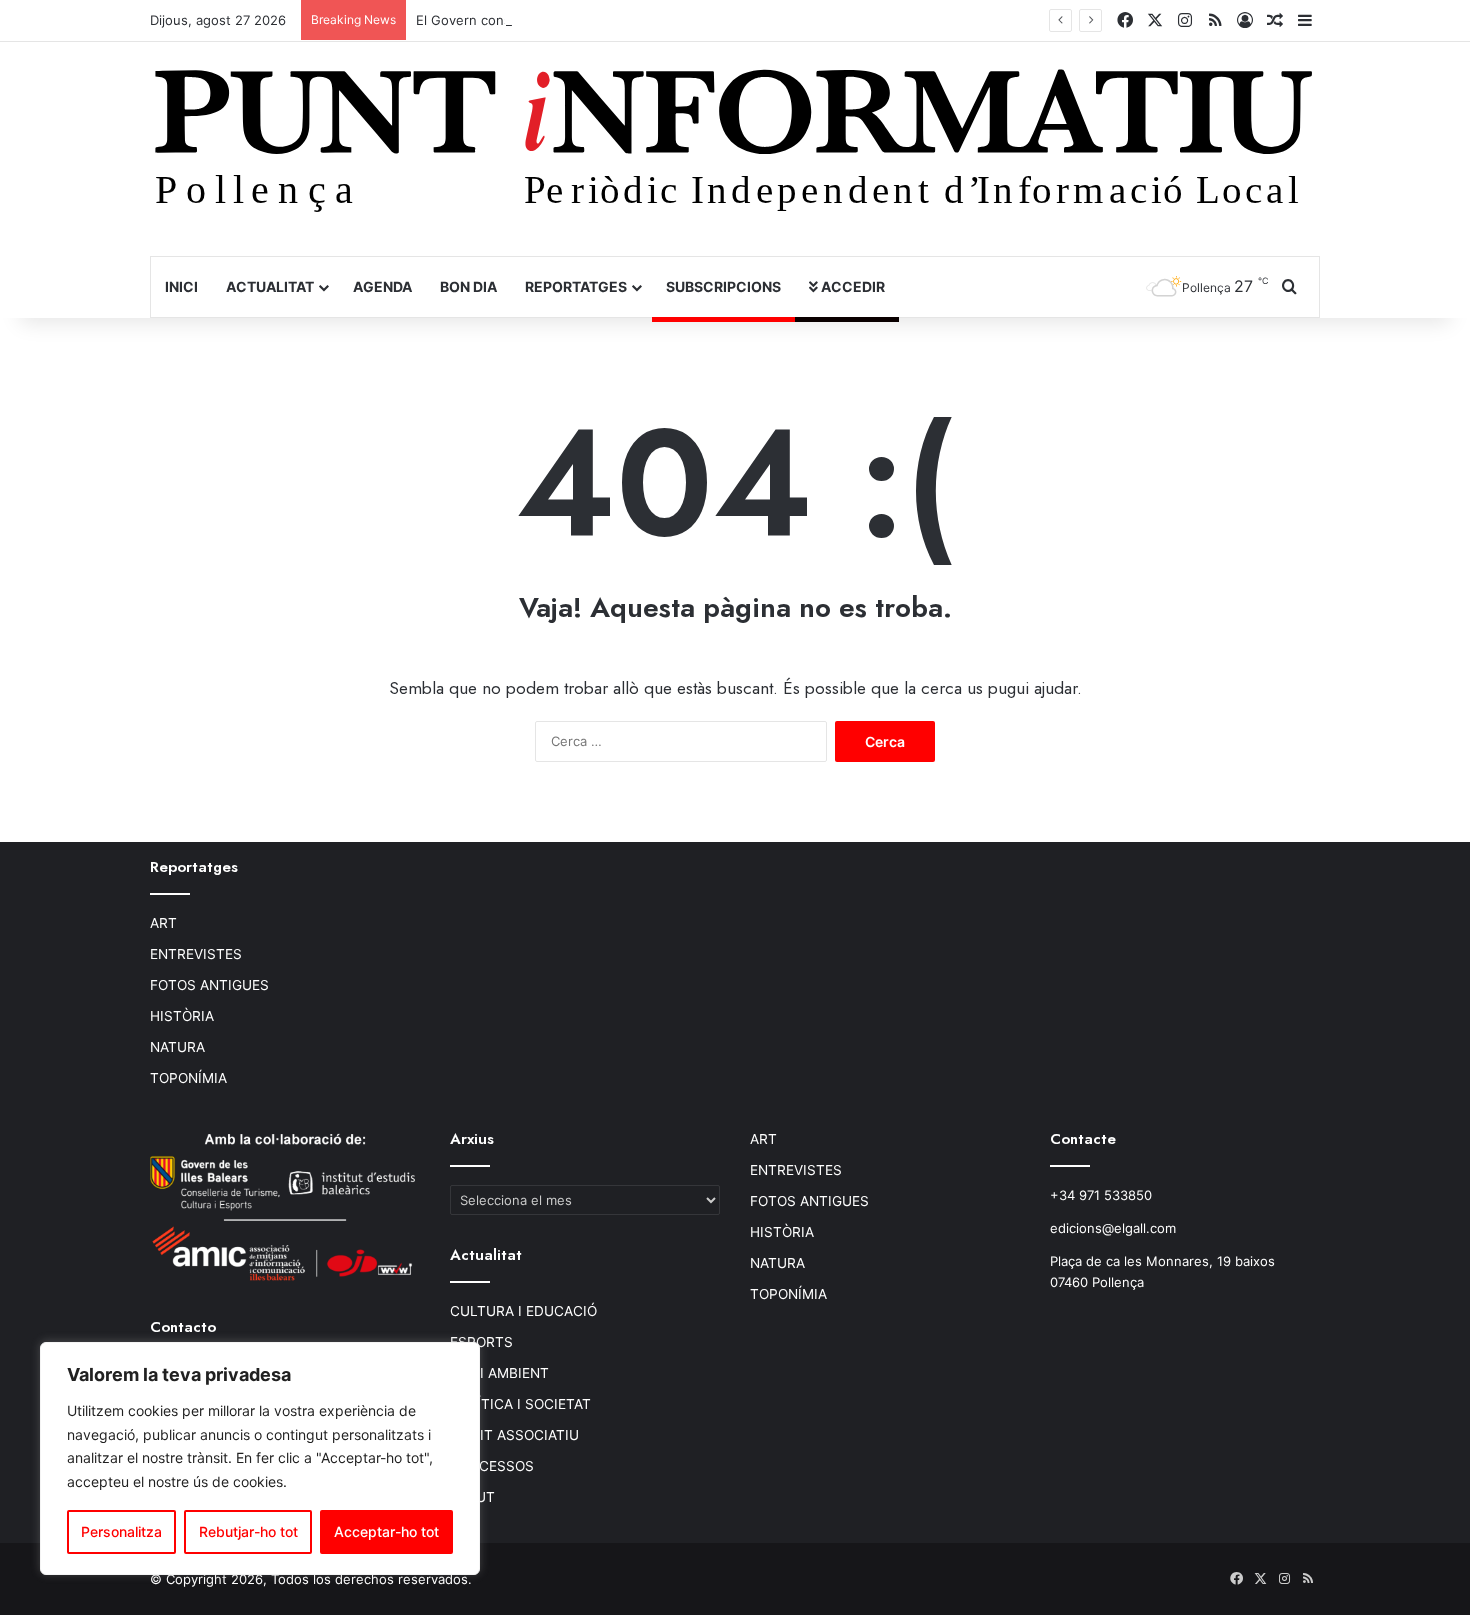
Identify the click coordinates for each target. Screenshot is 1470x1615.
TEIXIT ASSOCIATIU (514, 1435)
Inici (181, 286)
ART (163, 923)
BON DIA (468, 286)
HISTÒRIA (182, 1016)
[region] (260, 1458)
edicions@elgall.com (1113, 1228)
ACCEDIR (851, 286)
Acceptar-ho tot (386, 1531)
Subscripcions (723, 286)
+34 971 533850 (1101, 1195)
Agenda (382, 286)
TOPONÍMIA (188, 1078)
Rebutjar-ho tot (248, 1531)
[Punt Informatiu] (735, 148)
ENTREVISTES (196, 954)
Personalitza (121, 1531)
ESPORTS (481, 1342)
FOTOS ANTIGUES (209, 985)
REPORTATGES (576, 286)
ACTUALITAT (270, 286)
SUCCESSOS (492, 1466)
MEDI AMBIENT (499, 1373)
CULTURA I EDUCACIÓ (523, 1311)
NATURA (177, 1047)
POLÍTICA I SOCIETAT (520, 1404)
